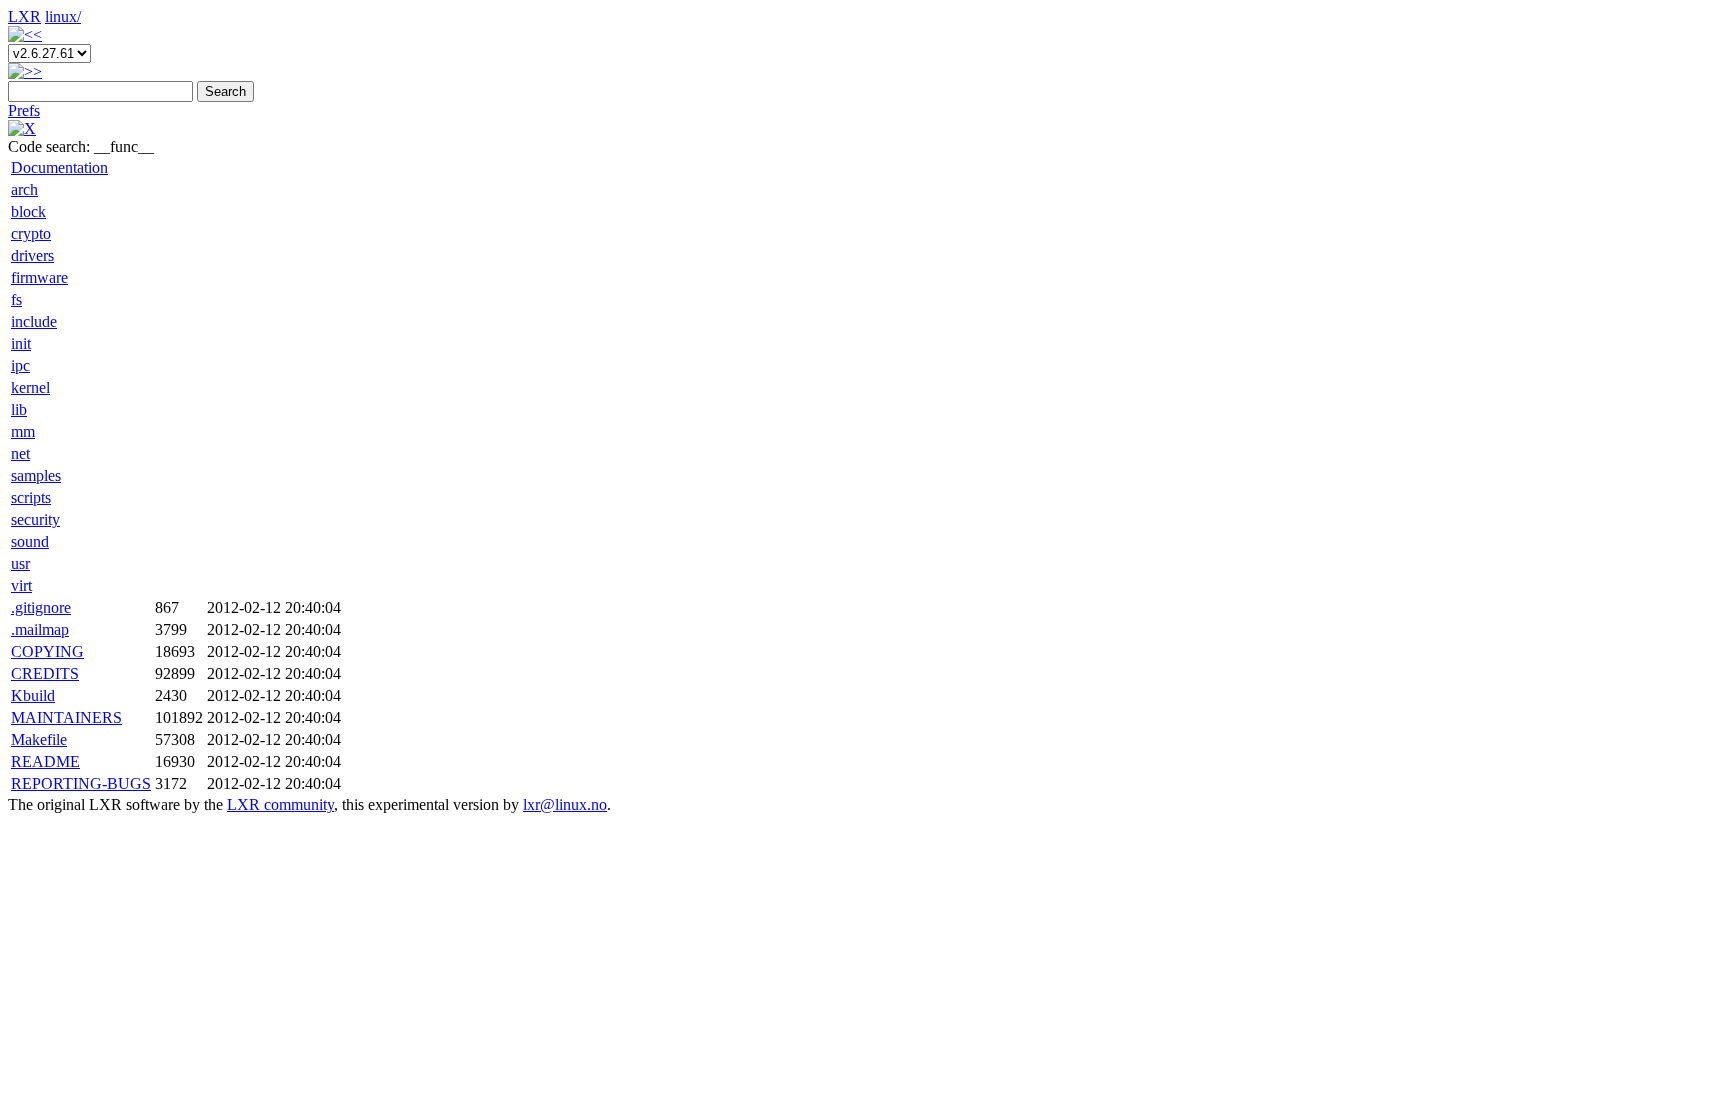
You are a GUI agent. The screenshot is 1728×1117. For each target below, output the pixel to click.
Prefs (24, 110)
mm (23, 431)
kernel (30, 387)
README (45, 761)
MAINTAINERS (66, 717)
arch (24, 189)
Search (225, 91)
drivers (32, 255)
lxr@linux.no (565, 804)
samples (36, 475)
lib (19, 409)
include (34, 321)
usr (20, 563)
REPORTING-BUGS (81, 783)
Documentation (59, 167)
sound (30, 541)
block (28, 211)
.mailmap (40, 629)
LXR (24, 16)
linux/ (63, 16)
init (21, 343)
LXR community (280, 804)
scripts (31, 497)
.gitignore (41, 607)
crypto (31, 233)
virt (21, 585)
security (35, 519)
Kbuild (33, 695)
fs (16, 299)
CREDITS (45, 673)
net (20, 453)
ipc (20, 365)
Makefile (39, 739)
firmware (39, 277)
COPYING (47, 651)
